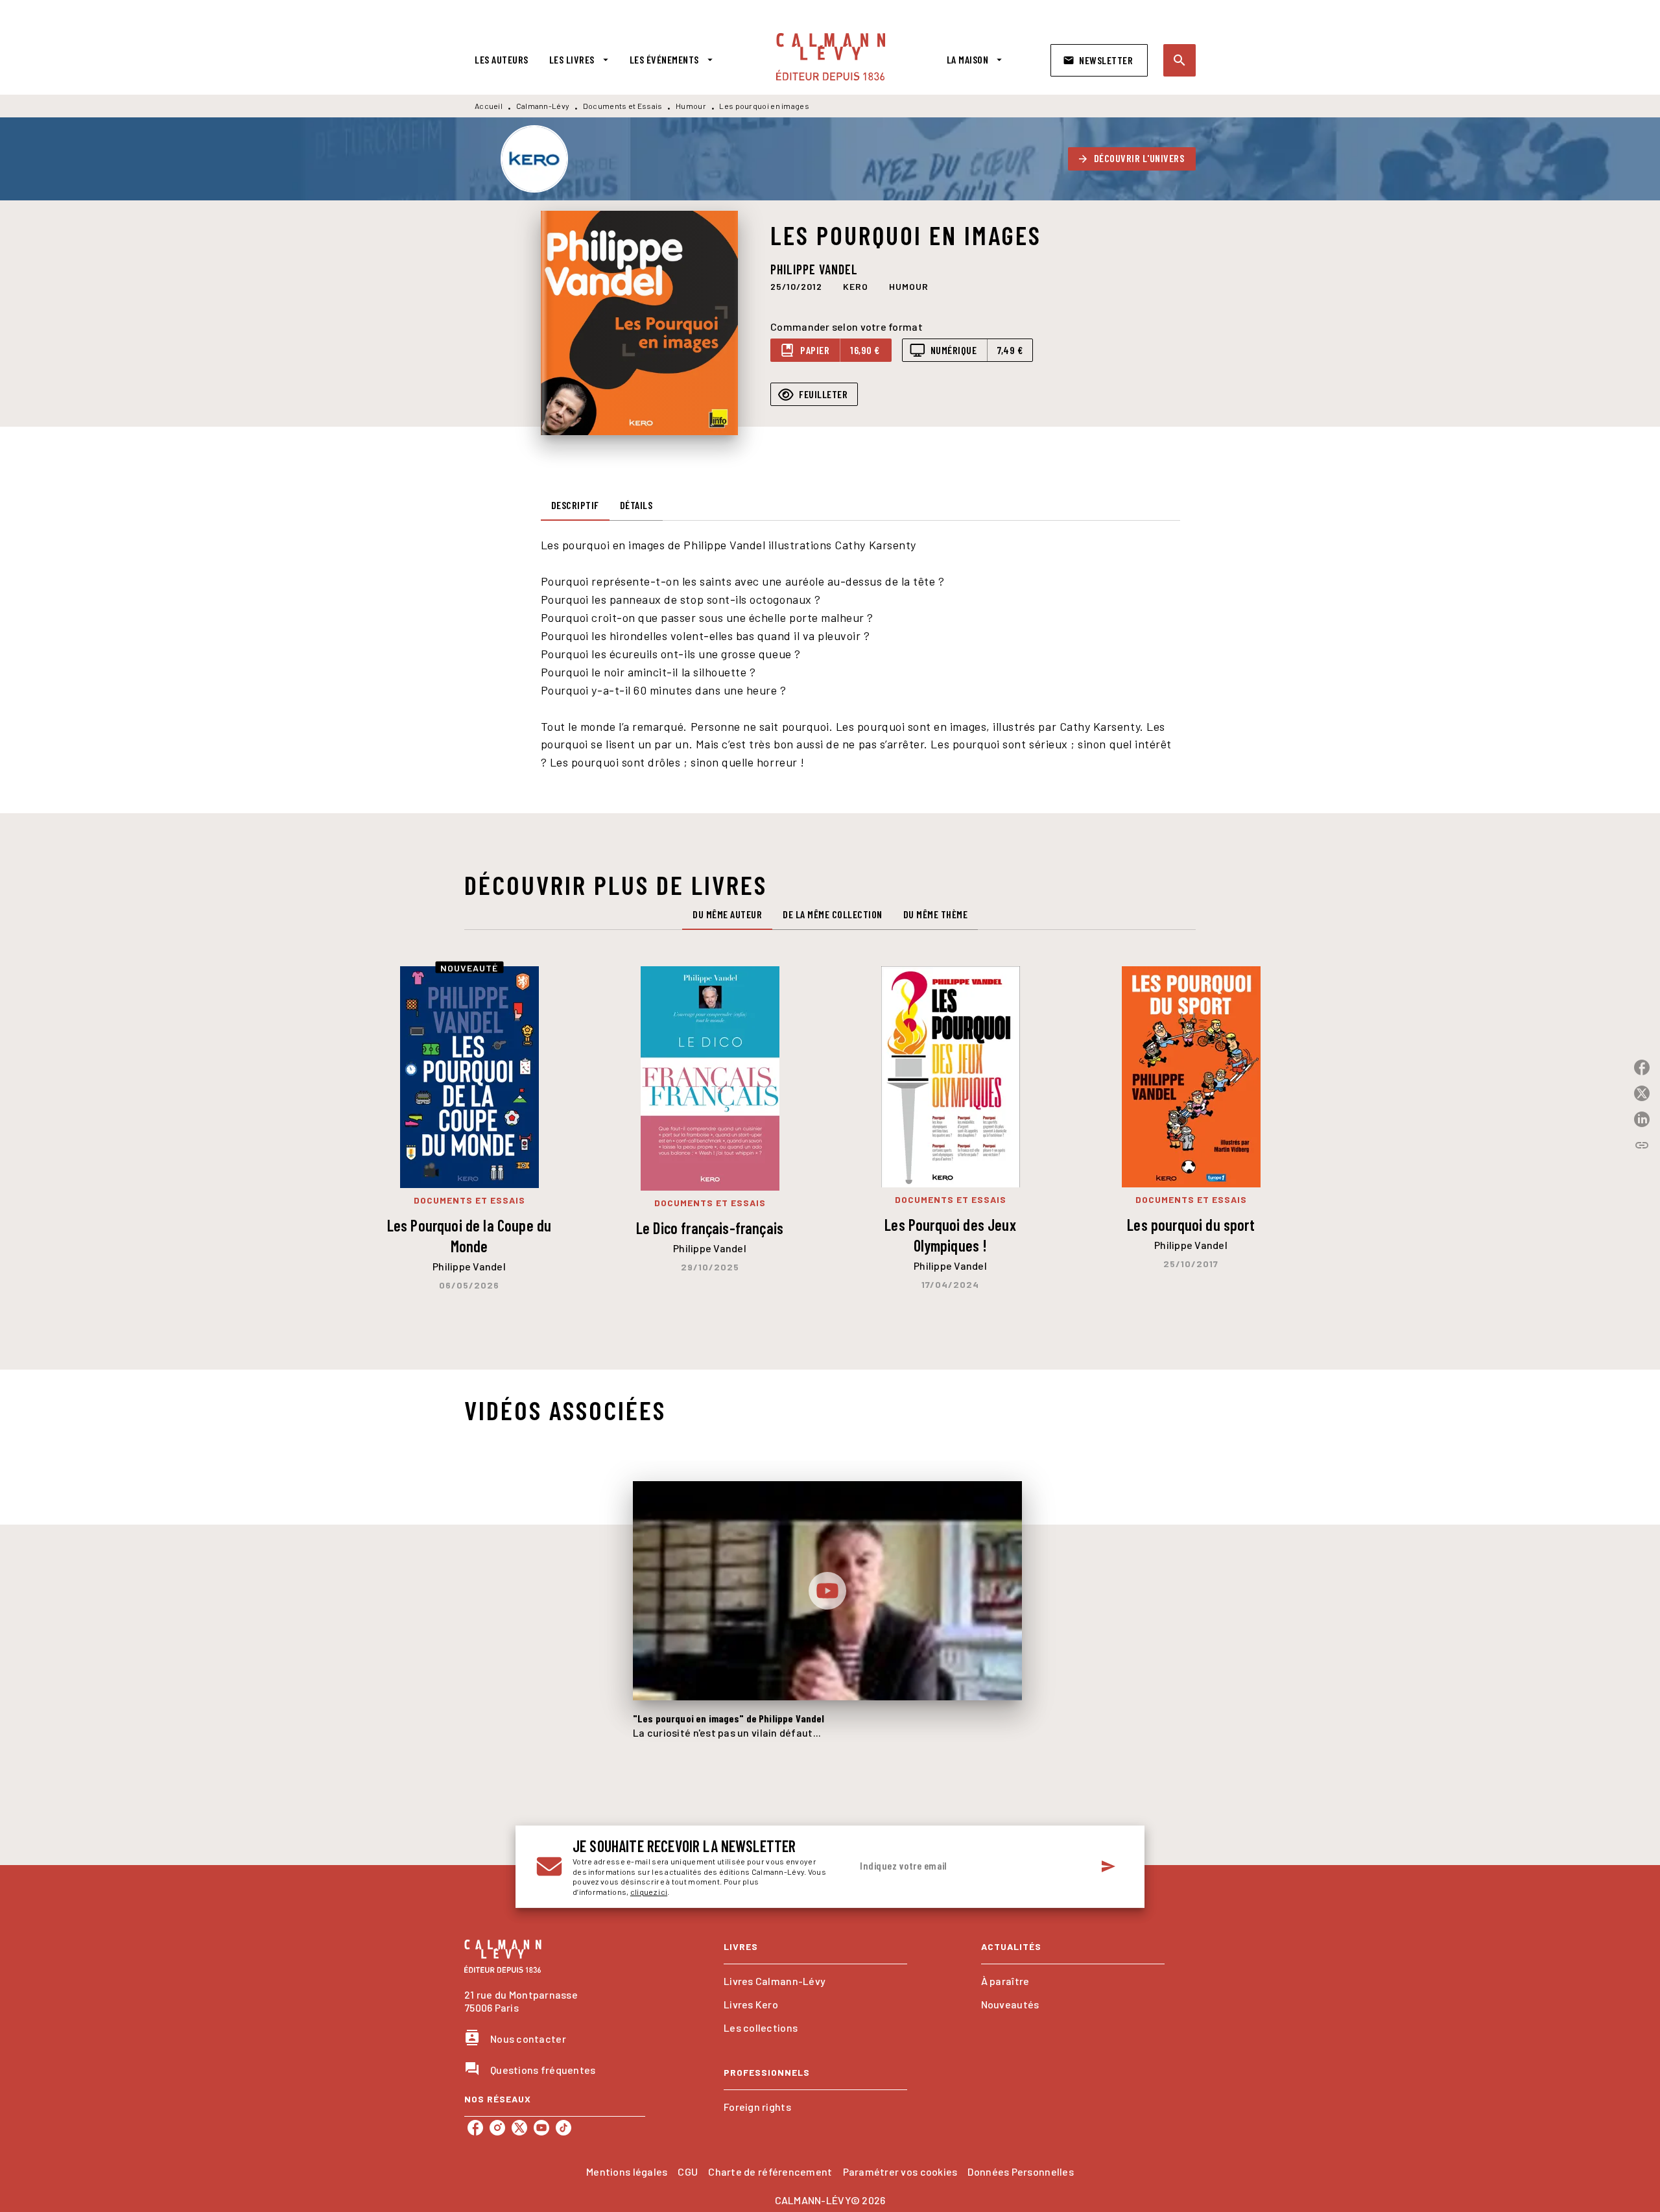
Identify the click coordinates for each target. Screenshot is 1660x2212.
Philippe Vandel (814, 269)
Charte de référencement (770, 2171)
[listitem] (475, 2128)
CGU (688, 2171)
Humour (691, 106)
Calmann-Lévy (543, 106)
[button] (1099, 60)
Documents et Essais (623, 106)
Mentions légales (627, 2171)
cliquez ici (649, 1892)
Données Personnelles (1020, 2171)
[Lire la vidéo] (827, 1591)
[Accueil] (831, 57)
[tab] (502, 60)
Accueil (489, 106)
